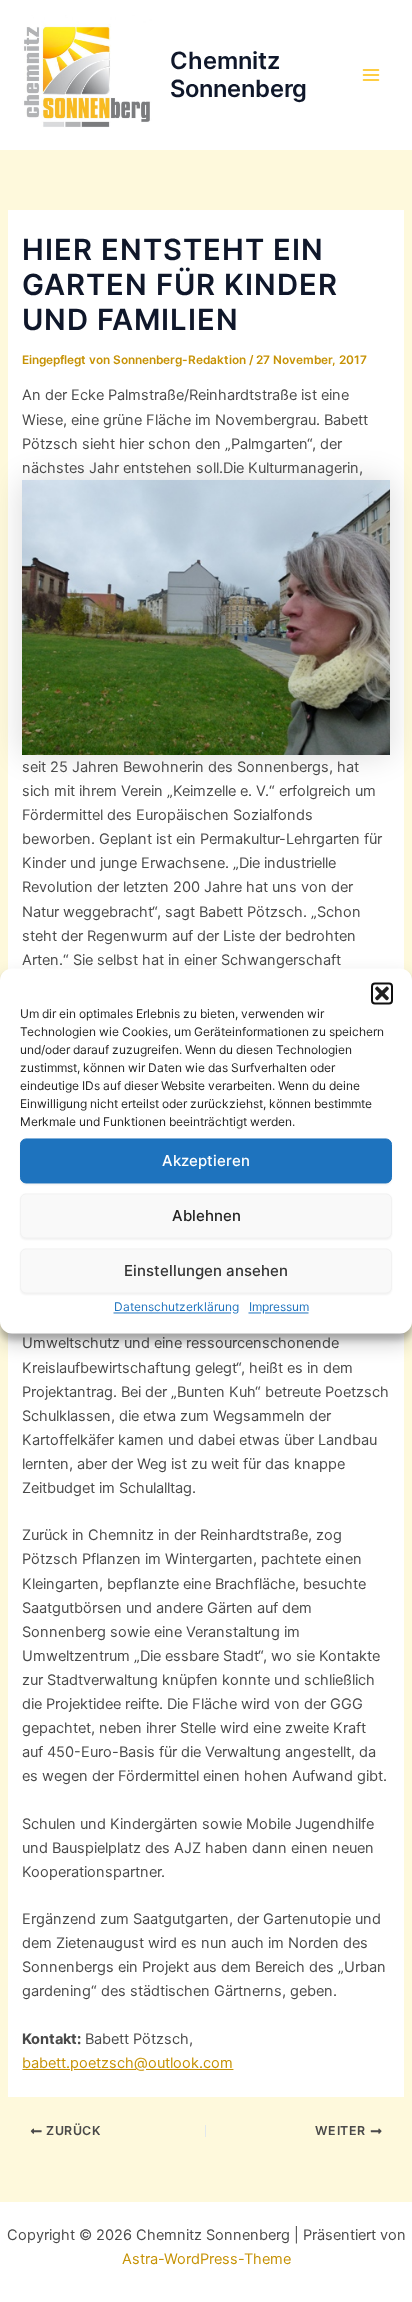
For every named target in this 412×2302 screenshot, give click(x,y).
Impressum (279, 1306)
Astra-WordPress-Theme (206, 2259)
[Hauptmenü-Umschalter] (371, 75)
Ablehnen (206, 1215)
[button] (382, 993)
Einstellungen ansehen (206, 1270)
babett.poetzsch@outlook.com (127, 2063)
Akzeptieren (206, 1160)
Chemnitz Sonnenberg (238, 74)
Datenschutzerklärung (176, 1306)
